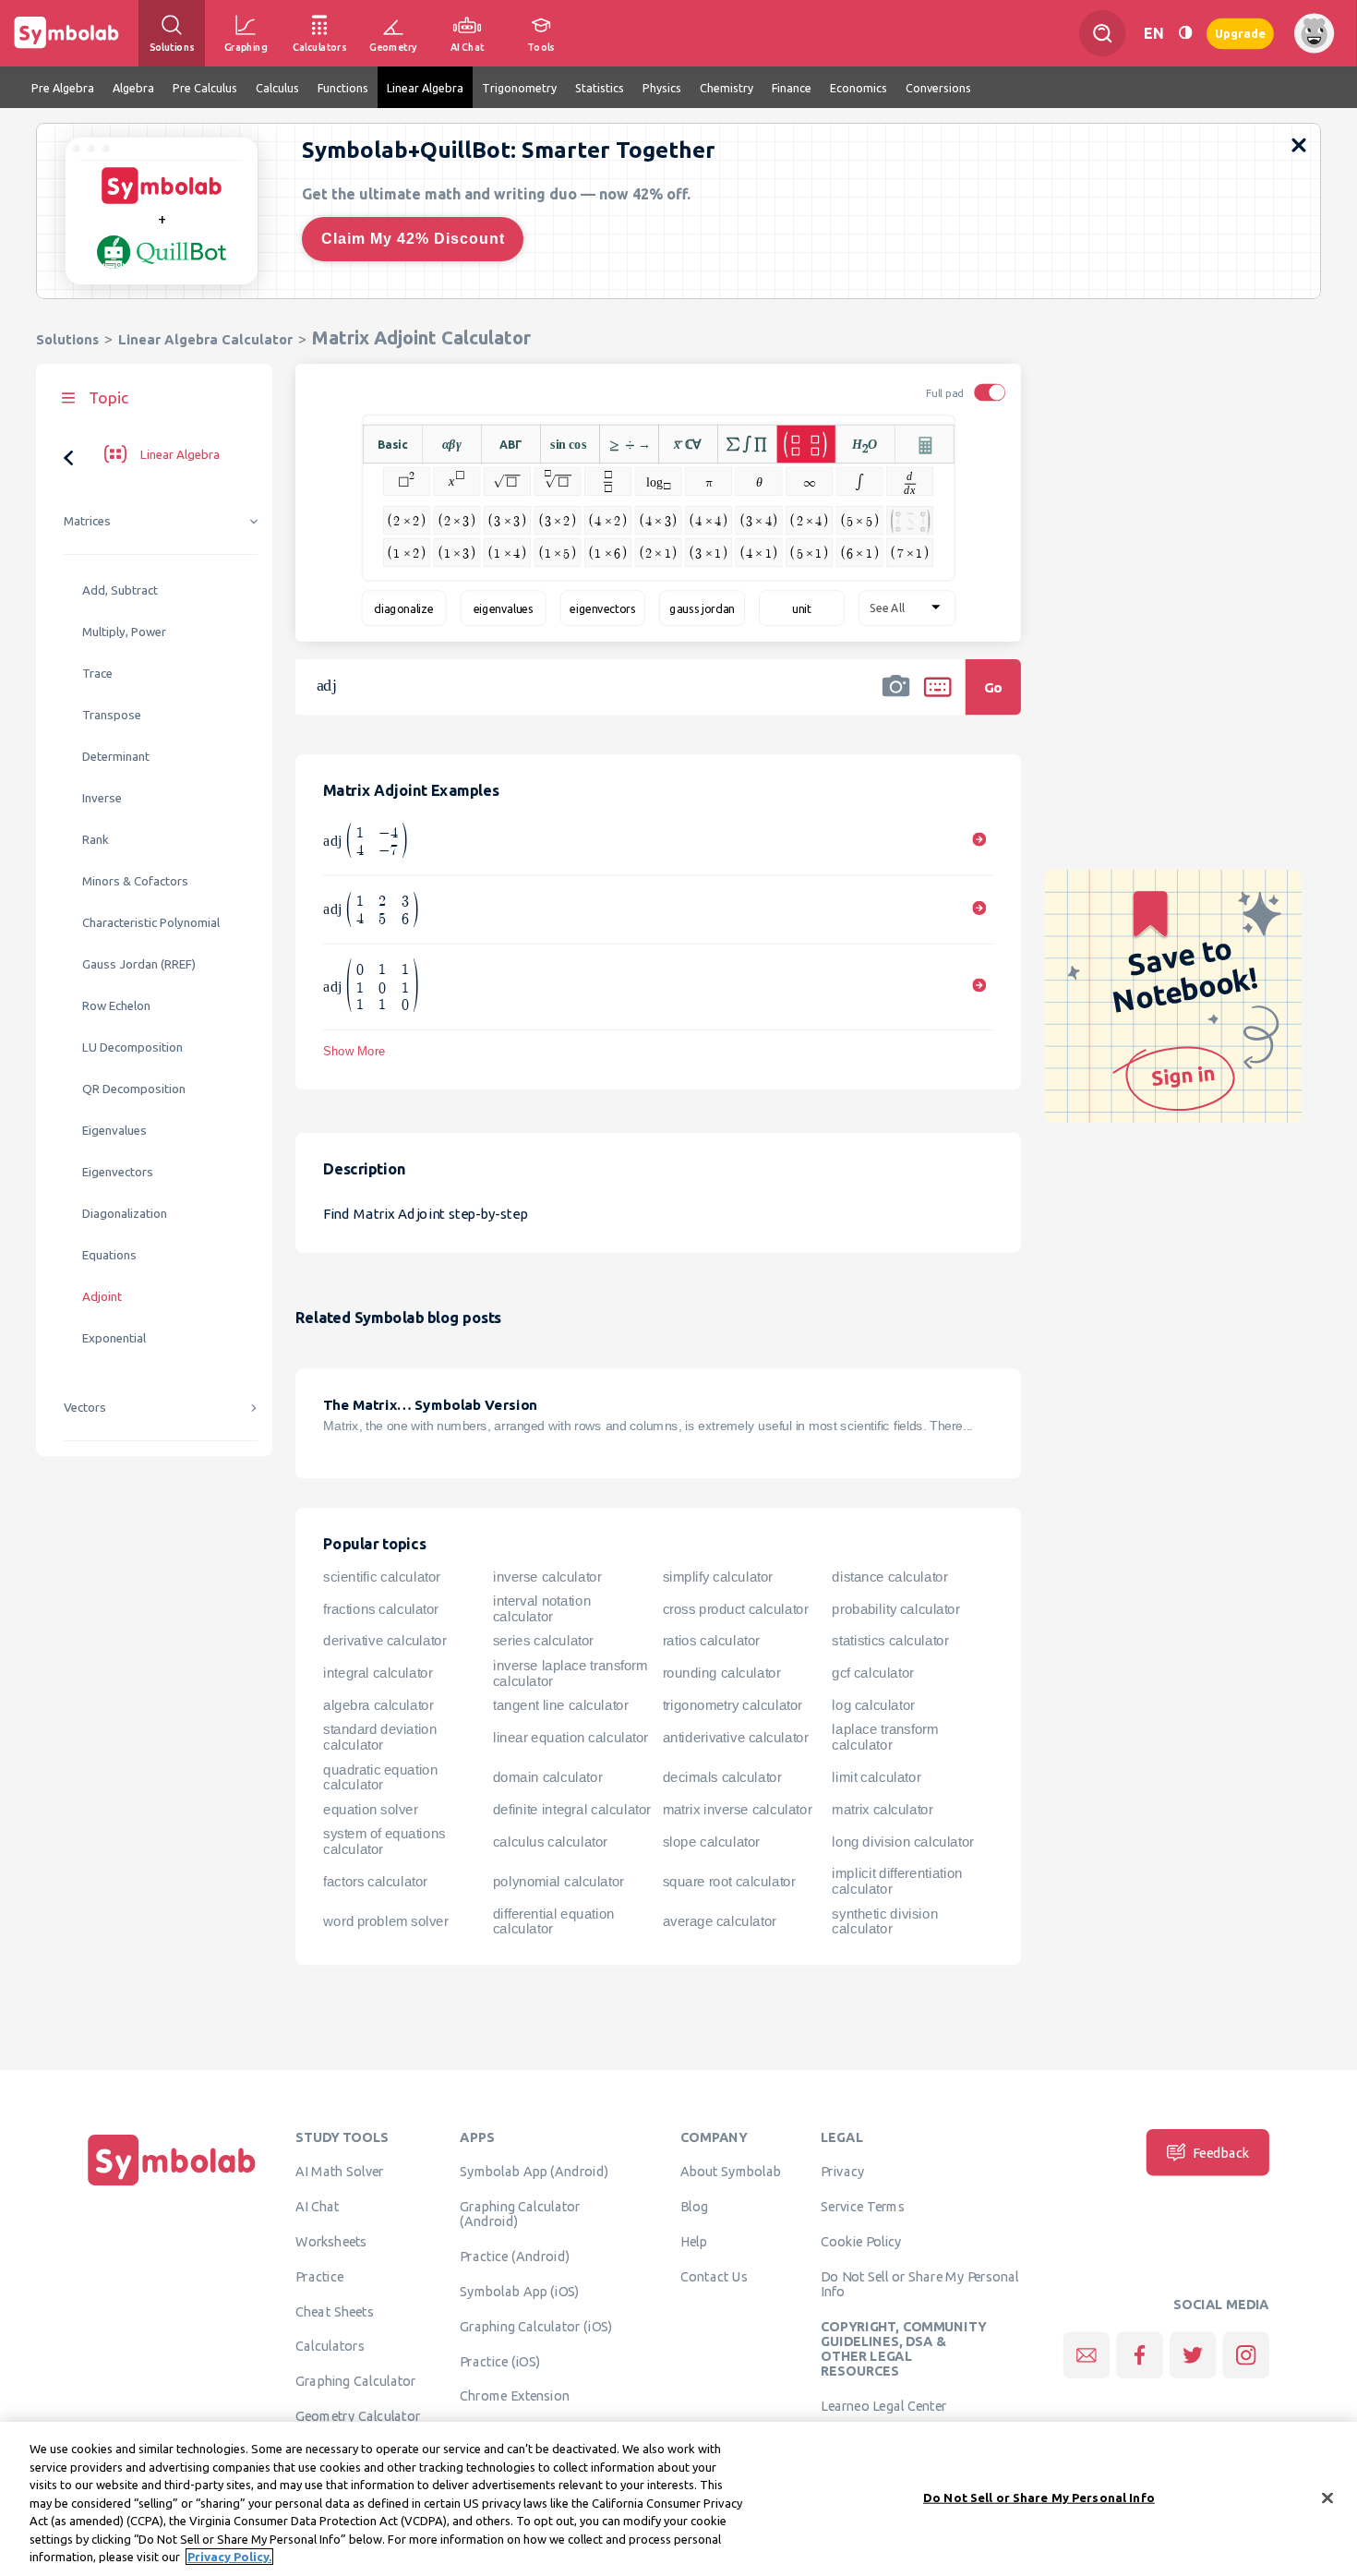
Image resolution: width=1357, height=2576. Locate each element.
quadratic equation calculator (380, 1777)
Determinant (116, 757)
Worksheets (331, 2241)
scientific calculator (382, 1577)
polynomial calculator (558, 1881)
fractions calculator (381, 1608)
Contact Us (714, 2276)
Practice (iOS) (500, 2361)
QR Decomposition (134, 1089)
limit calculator (876, 1777)
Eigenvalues (114, 1131)
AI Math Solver (339, 2172)
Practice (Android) (515, 2256)
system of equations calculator (384, 1842)
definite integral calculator (572, 1809)
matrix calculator (882, 1809)
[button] (896, 699)
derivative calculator (384, 1641)
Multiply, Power (124, 632)
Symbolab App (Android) (534, 2172)
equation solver (370, 1809)
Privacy (842, 2172)
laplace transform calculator (885, 1737)
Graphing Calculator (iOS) (536, 2326)
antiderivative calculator (736, 1737)
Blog (694, 2206)
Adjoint (102, 1297)
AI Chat (318, 2206)
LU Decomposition (132, 1047)
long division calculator (902, 1841)
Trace (97, 674)
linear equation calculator (570, 1737)
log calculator (873, 1705)
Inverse (102, 798)
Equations (109, 1255)
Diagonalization (125, 1214)
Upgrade (1240, 33)
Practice (319, 2276)
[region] (678, 2499)
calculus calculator (550, 1841)
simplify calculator (718, 1577)
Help (694, 2241)
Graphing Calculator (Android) (520, 2213)
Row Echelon (116, 1006)
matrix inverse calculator (738, 1809)
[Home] (172, 2185)
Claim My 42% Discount (413, 239)
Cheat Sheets (335, 2311)
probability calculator (895, 1608)
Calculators (330, 2346)
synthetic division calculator (885, 1921)
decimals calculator (722, 1777)
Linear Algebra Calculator (205, 339)
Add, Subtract (120, 590)
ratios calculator (711, 1641)
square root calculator (729, 1881)
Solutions (67, 339)
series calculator (543, 1641)
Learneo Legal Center (883, 2405)
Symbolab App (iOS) (520, 2291)
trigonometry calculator (733, 1705)
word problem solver (385, 1921)
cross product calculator (736, 1608)
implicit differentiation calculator (897, 1881)
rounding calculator (722, 1673)
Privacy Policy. (229, 2557)
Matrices (87, 521)
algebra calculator (378, 1705)
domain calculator (547, 1777)
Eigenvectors (118, 1172)
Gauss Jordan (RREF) (139, 964)
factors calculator (375, 1881)
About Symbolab (731, 2172)
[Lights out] (1185, 33)
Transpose (112, 715)
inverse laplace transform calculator (570, 1673)
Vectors (85, 1408)
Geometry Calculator (358, 2415)
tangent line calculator (561, 1705)
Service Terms (863, 2206)
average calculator (720, 1921)
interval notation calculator (542, 1609)
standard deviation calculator (380, 1737)
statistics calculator (890, 1641)
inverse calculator (547, 1577)
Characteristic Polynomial (151, 923)
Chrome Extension (515, 2396)
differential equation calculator (554, 1921)
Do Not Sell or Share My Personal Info (919, 2283)
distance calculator (889, 1577)
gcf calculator (872, 1673)
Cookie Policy (861, 2241)
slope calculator (711, 1841)
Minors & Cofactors (135, 881)
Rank (96, 840)
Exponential (114, 1338)
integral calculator (378, 1673)
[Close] (1327, 2498)
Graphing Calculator (356, 2380)
